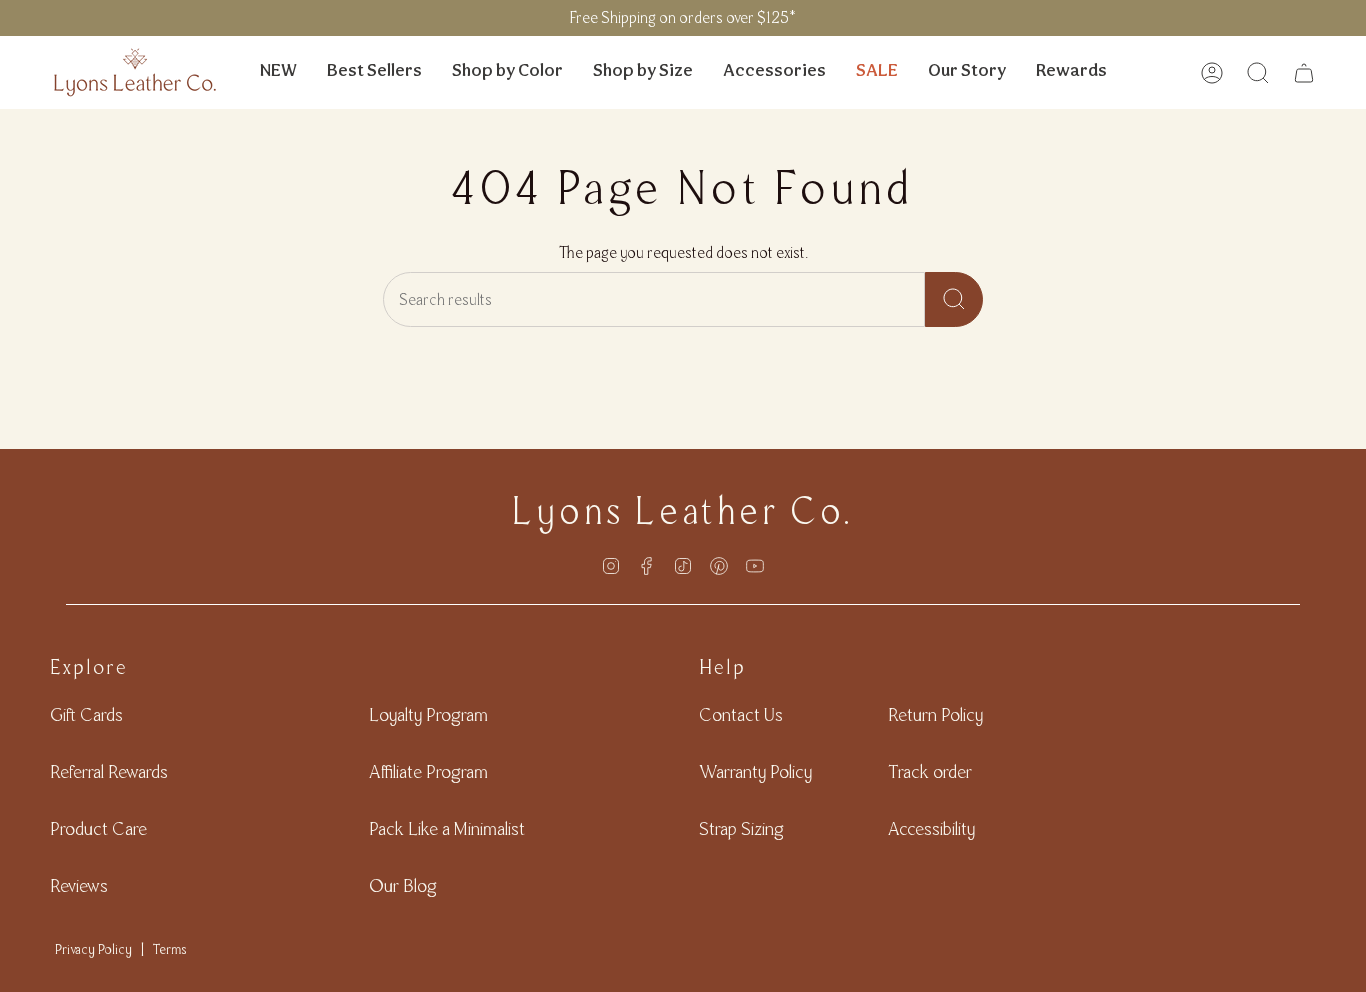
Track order (930, 771)
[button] (507, 72)
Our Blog (403, 885)
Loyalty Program (428, 714)
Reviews (79, 885)
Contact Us (741, 714)
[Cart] (1304, 73)
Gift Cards (86, 714)
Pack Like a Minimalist (447, 828)
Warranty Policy (755, 771)
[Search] (954, 299)
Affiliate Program (428, 771)
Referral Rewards (109, 771)
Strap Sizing (741, 828)
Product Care (98, 828)
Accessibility (931, 828)
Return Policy (935, 714)
